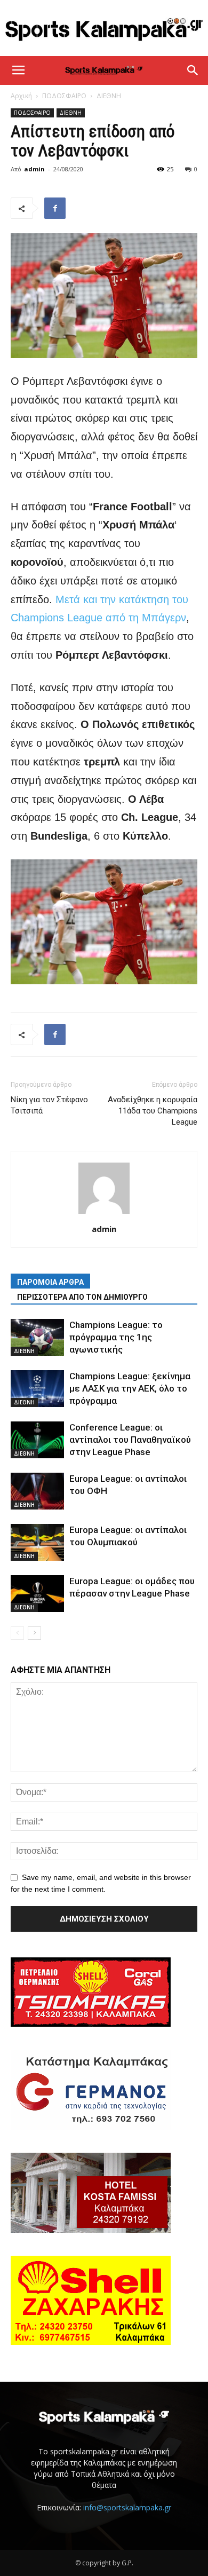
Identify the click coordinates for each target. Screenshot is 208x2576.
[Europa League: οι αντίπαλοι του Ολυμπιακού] (37, 1542)
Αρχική (21, 96)
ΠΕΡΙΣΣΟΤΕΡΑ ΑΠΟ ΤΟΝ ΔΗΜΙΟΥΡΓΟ (82, 1297)
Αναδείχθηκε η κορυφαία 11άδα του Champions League (153, 1111)
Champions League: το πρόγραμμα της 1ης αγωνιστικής (116, 1337)
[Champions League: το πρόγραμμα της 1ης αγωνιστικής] (37, 1337)
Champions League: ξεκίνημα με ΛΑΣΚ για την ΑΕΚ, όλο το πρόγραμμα (130, 1388)
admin (34, 169)
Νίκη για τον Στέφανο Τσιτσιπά (49, 1105)
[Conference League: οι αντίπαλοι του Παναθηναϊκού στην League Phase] (37, 1440)
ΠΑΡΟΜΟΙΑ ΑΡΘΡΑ (50, 1282)
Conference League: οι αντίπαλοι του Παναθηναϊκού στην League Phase (130, 1440)
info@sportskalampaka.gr (127, 2507)
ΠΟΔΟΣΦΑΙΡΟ (64, 96)
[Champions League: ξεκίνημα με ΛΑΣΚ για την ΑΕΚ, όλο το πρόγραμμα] (37, 1389)
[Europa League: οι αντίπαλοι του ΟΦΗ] (37, 1491)
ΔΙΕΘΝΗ (109, 96)
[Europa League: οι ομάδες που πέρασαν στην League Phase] (37, 1594)
